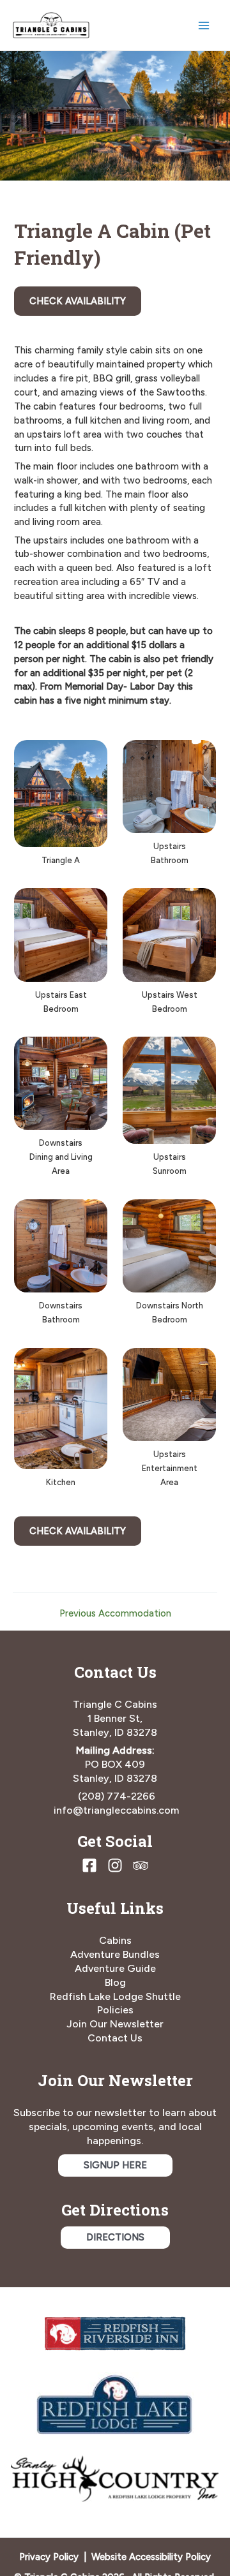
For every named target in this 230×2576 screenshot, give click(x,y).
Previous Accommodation (115, 1614)
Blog (115, 1982)
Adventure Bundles (115, 1954)
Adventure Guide (115, 1968)
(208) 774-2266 (117, 1796)
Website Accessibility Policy (151, 2557)
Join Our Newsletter (115, 2024)
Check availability (78, 301)
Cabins (115, 1940)
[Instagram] (115, 1865)
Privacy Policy (49, 2557)
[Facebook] (89, 1865)
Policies (115, 2010)
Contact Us (115, 2038)
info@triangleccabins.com (116, 1810)
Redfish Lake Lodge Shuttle (115, 1996)
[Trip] (141, 1865)
